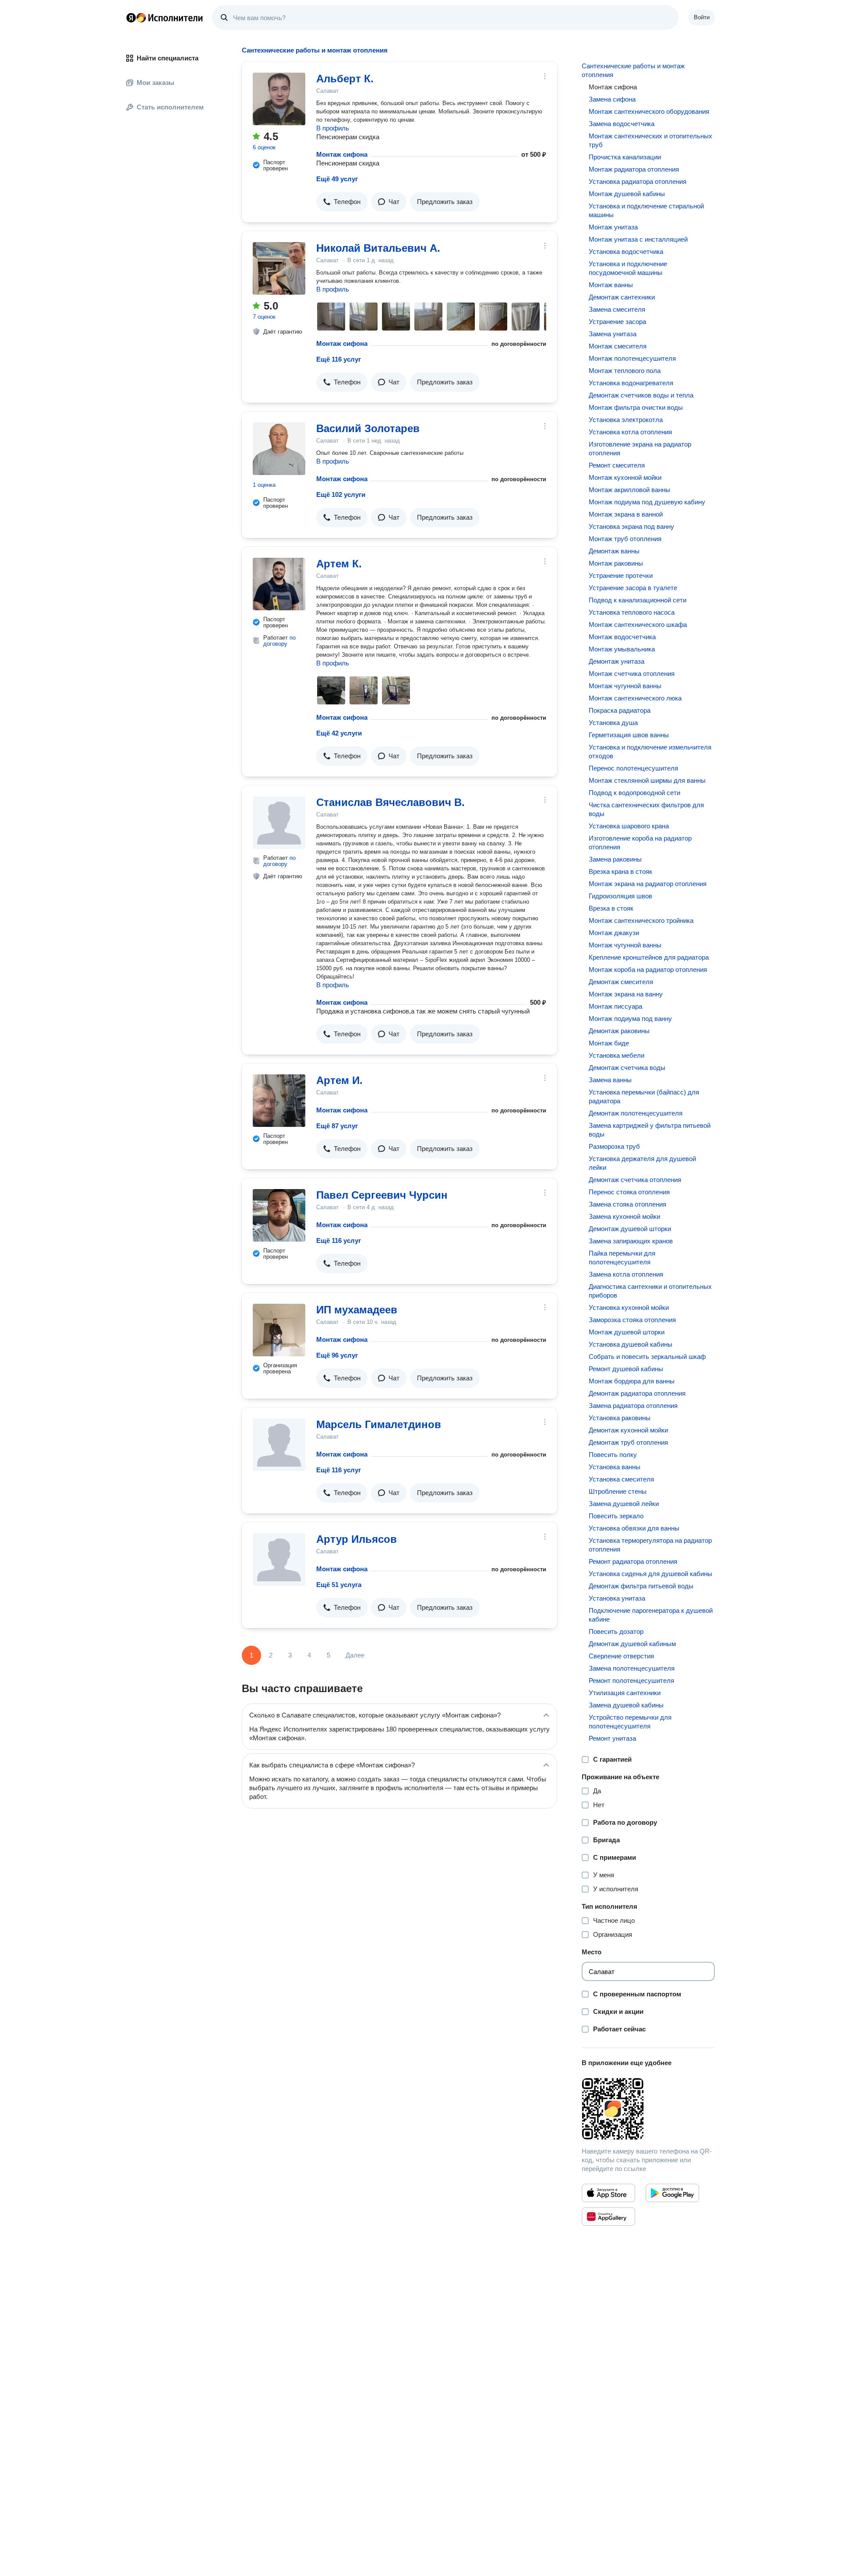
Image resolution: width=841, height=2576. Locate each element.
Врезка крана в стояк (620, 871)
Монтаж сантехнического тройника (641, 920)
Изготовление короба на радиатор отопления (640, 843)
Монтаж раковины (616, 563)
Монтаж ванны (611, 285)
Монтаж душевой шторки (627, 1332)
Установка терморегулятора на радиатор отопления (650, 1545)
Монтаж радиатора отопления (634, 169)
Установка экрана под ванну (631, 526)
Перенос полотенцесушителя (633, 768)
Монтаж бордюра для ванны (632, 1381)
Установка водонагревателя (631, 383)
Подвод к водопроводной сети (634, 793)
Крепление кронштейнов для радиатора (649, 957)
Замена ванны (610, 1080)
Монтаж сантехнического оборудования (649, 111)
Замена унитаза (613, 334)
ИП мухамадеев (357, 1310)
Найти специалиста (168, 58)
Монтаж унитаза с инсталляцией (638, 239)
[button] (342, 202)
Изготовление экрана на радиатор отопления (640, 449)
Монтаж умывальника (622, 649)
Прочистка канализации (625, 157)
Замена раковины (615, 859)
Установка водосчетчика (626, 252)
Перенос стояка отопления (629, 1192)
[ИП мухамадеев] (279, 1330)
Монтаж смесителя (618, 346)
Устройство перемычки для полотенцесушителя (630, 1722)
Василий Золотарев (368, 428)
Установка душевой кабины (631, 1344)
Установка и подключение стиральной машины (646, 210)
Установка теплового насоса (632, 612)
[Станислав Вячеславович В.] (279, 823)
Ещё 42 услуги (339, 733)
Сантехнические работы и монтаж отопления (633, 70)
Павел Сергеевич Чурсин (382, 1195)
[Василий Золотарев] (279, 449)
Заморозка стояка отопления (632, 1320)
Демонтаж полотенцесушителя (636, 1113)
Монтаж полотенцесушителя (632, 358)
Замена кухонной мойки (624, 1216)
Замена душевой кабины (626, 1705)
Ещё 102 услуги (341, 494)
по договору (279, 641)
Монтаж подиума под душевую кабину (647, 502)
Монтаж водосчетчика (622, 637)
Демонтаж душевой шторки (630, 1229)
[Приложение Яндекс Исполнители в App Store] (608, 2193)
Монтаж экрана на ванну (626, 994)
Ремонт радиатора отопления (633, 1561)
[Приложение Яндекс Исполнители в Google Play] (672, 2193)
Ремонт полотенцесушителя (631, 1680)
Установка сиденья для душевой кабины (650, 1574)
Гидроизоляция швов (620, 896)
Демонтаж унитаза (617, 661)
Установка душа (613, 723)
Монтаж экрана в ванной (626, 514)
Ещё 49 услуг (337, 179)
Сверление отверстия (621, 1656)
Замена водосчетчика (622, 124)
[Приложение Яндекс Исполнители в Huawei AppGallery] (608, 2217)
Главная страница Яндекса (131, 18)
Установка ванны (615, 1467)
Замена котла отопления (626, 1274)
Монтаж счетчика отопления (632, 674)
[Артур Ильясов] (279, 1559)
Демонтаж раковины (619, 1031)
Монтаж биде (609, 1043)
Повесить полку (613, 1455)
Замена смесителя (617, 309)
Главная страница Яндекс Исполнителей (165, 18)
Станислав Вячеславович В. (390, 802)
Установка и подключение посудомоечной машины (628, 268)
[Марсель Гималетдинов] (279, 1445)
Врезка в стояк (611, 908)
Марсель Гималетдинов (379, 1424)
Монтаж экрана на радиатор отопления (648, 884)
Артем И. (339, 1080)
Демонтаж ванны (614, 551)
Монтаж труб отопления (625, 539)
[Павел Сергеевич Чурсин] (279, 1215)
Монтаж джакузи (614, 933)
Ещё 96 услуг (337, 1355)
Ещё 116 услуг (339, 359)
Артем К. (339, 564)
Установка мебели (617, 1055)
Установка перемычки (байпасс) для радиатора (644, 1096)
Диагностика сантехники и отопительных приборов (650, 1291)
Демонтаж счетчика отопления (635, 1180)
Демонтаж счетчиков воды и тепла (641, 395)
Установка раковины (620, 1418)
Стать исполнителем (170, 107)
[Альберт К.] (279, 99)
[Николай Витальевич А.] (279, 268)
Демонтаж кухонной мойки (628, 1430)
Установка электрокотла (626, 420)
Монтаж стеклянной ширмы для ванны (647, 780)
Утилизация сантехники (625, 1693)
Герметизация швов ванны (629, 735)
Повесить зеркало (616, 1516)
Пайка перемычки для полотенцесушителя (622, 1258)
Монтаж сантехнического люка (635, 698)
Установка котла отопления (630, 432)
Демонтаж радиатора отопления (637, 1393)
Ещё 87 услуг (337, 1126)
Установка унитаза (617, 1598)
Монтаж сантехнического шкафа (638, 625)
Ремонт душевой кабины (626, 1369)
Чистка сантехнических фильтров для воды (646, 809)
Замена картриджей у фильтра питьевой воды (650, 1130)
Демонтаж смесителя (621, 982)
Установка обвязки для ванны (634, 1528)
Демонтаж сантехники (622, 297)
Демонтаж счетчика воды (627, 1068)
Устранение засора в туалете (633, 588)
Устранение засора (617, 322)
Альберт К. (345, 79)
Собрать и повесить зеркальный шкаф (647, 1357)
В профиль (333, 128)
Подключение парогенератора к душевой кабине (651, 1615)
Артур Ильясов (357, 1539)
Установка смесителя (621, 1479)
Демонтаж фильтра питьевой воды (641, 1586)
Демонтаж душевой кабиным (632, 1644)
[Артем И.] (279, 1101)
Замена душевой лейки (624, 1504)
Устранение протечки (621, 575)
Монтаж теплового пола (625, 371)
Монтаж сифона (342, 154)
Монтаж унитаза (613, 227)
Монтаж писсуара (615, 1006)
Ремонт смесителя (617, 465)
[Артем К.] (279, 584)
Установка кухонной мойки (629, 1307)
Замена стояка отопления (627, 1204)
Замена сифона (612, 99)
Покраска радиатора (620, 710)
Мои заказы (155, 83)
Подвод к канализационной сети (638, 600)
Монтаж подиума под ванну (630, 1019)
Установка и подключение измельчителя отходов (650, 751)
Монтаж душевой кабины (627, 194)
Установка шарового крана (629, 826)
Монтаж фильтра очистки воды (636, 407)
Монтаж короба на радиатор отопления (648, 970)
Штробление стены (618, 1491)
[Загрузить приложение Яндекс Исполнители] (648, 2109)
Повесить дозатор (616, 1631)
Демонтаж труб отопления (628, 1442)
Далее (355, 1655)
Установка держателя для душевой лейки (642, 1163)
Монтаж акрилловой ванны (629, 490)
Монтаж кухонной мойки (625, 477)
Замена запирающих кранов (631, 1241)
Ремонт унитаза (612, 1738)
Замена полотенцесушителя (632, 1668)
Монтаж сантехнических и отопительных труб (650, 140)
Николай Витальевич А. (378, 248)
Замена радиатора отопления (633, 1406)
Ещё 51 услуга (339, 1585)
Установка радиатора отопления (638, 181)
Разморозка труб (614, 1146)
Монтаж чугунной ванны (625, 686)
